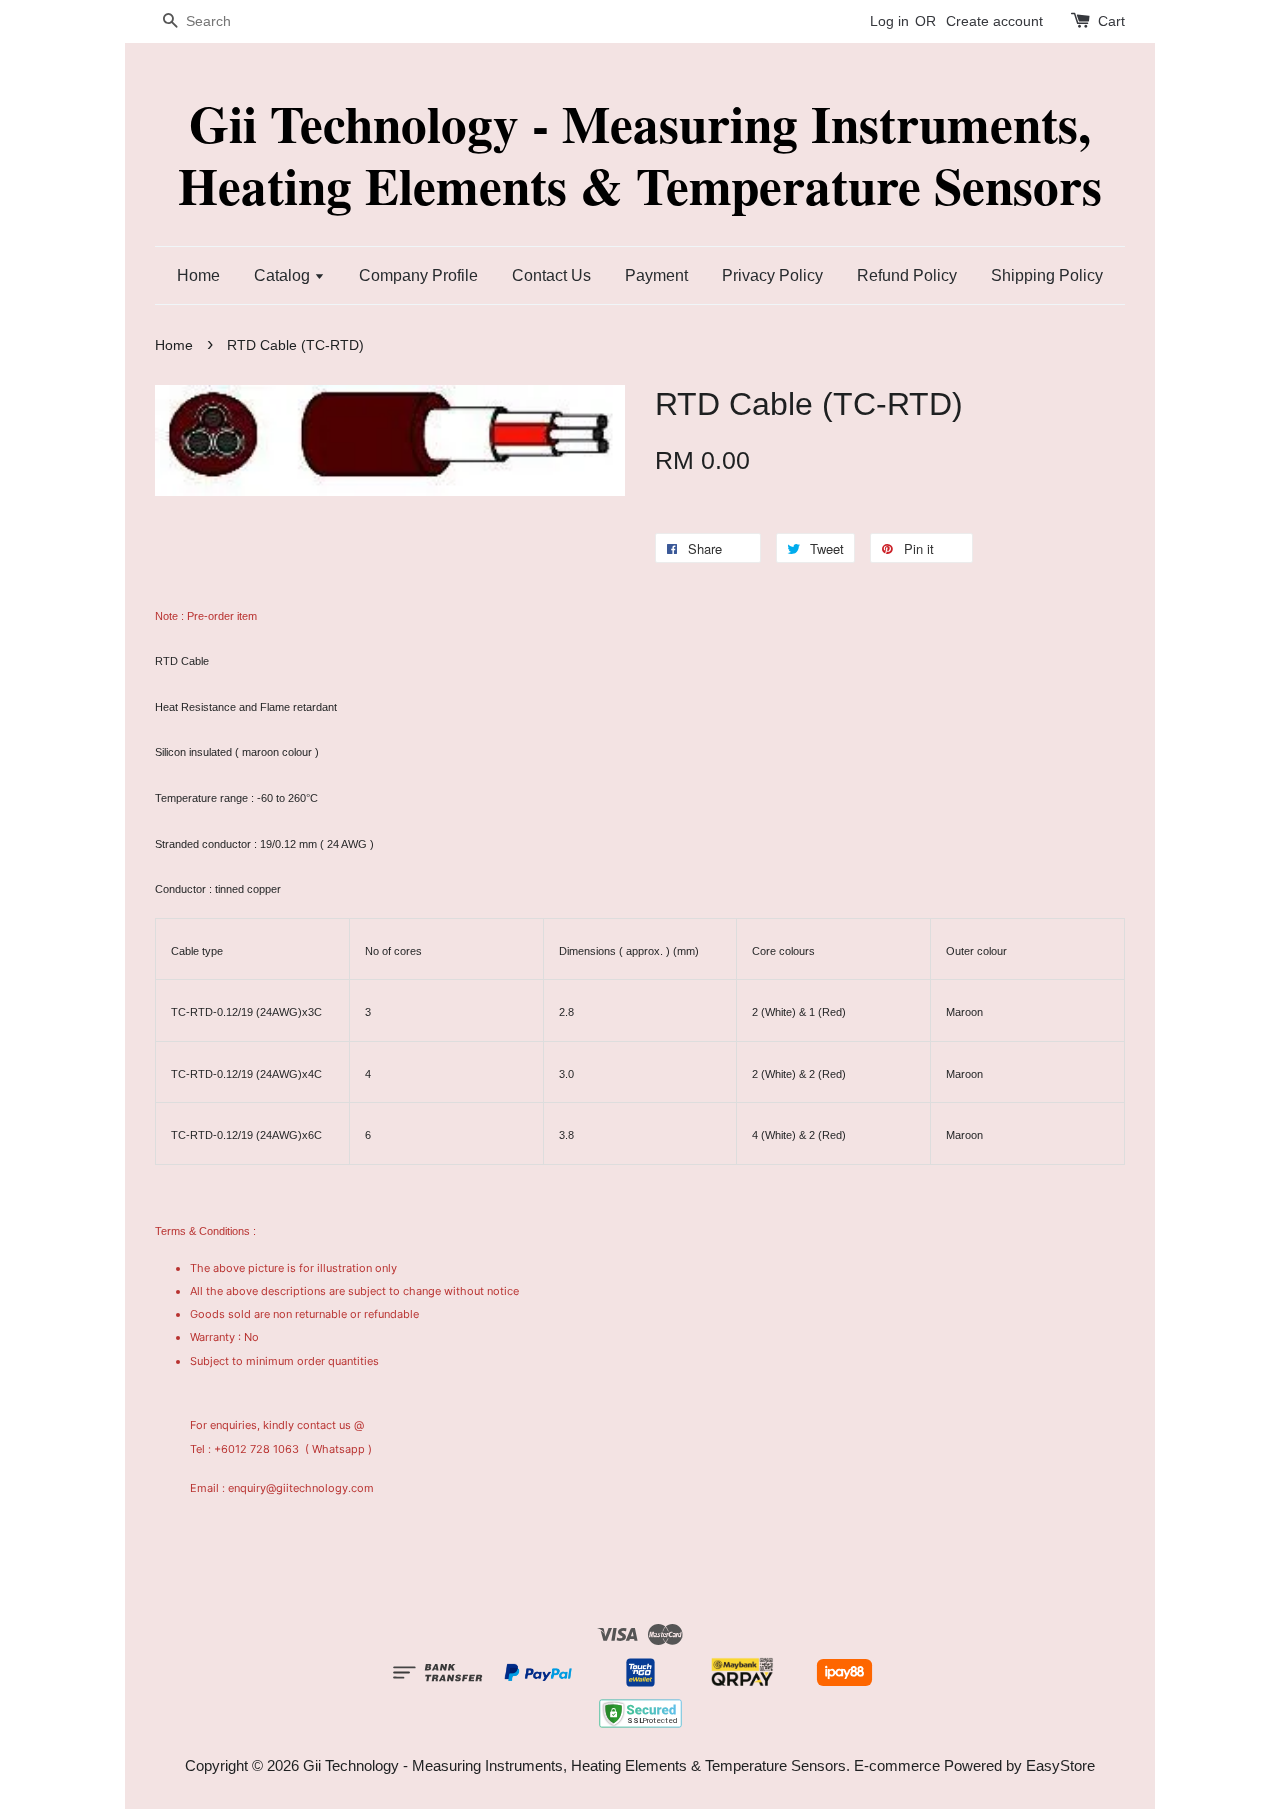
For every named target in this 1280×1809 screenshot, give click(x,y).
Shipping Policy (1047, 275)
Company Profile (418, 275)
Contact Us (551, 275)
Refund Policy (907, 275)
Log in (889, 21)
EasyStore (1060, 1765)
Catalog (284, 275)
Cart (1111, 21)
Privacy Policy (772, 275)
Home (198, 275)
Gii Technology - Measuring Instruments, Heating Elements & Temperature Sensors (640, 154)
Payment (656, 275)
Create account (994, 21)
